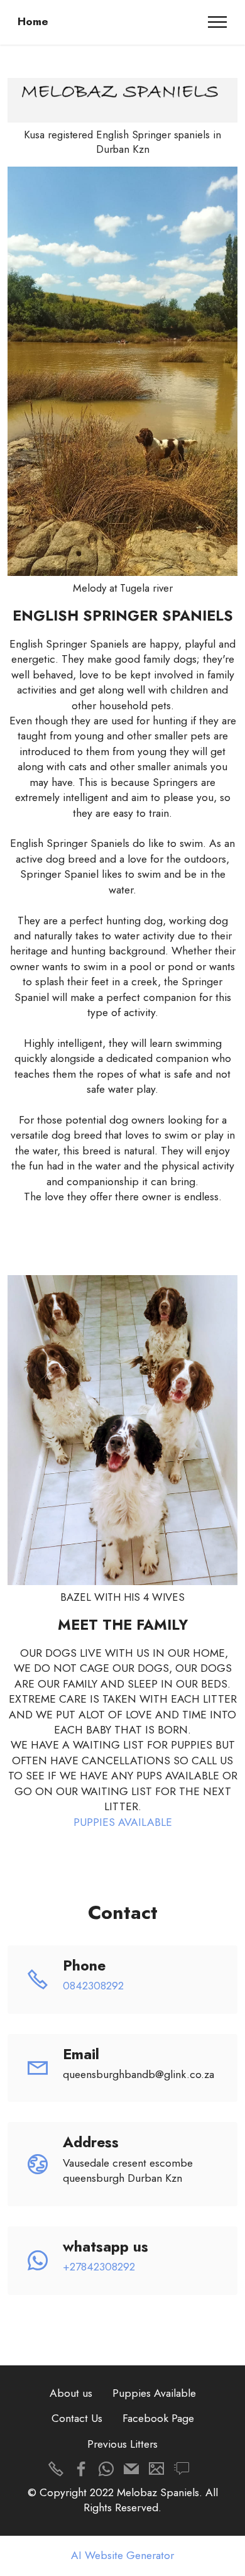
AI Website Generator (122, 2556)
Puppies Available (154, 2393)
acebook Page (161, 2418)
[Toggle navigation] (218, 22)
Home (33, 22)
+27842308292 (99, 2267)
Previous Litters (122, 2444)
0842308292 (93, 1986)
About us (71, 2393)
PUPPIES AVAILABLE (123, 1822)
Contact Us (77, 2418)
